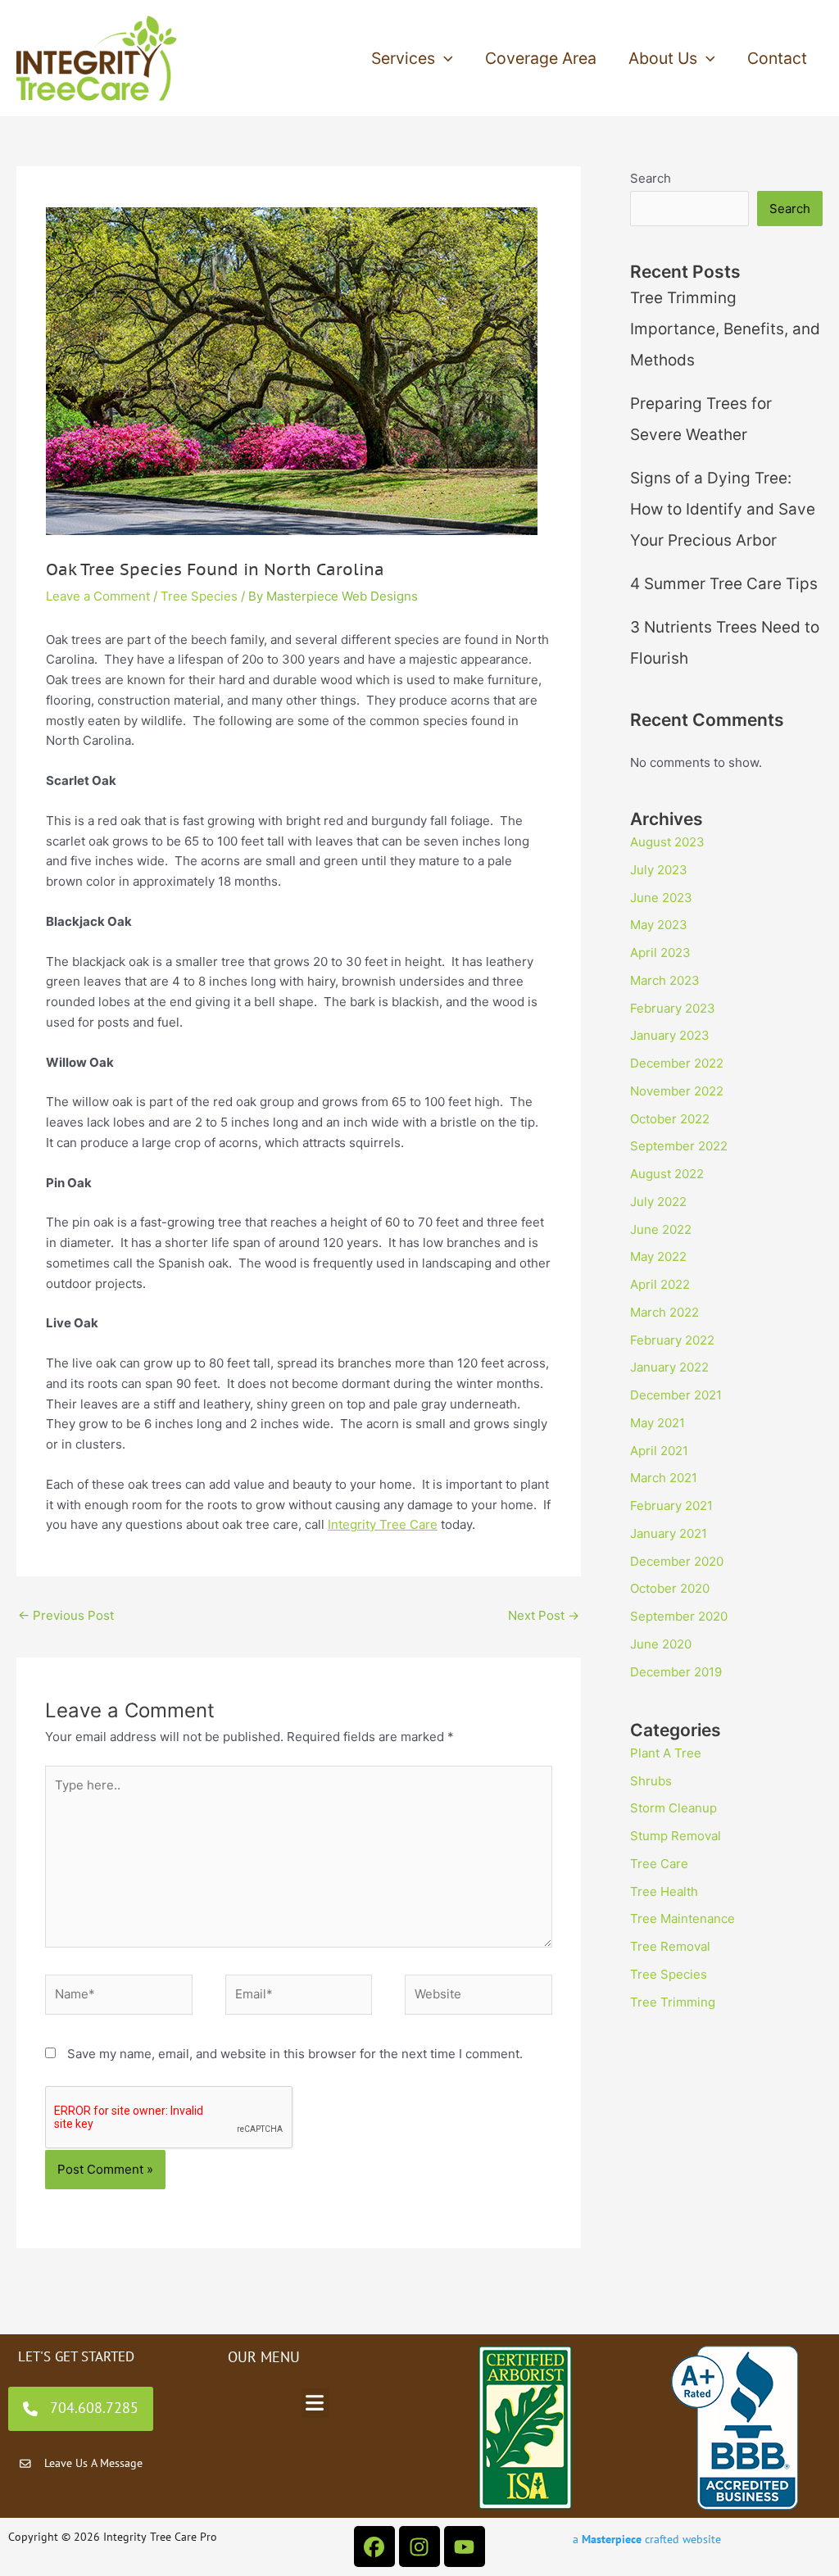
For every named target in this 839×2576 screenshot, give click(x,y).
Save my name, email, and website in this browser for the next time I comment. (295, 2054)
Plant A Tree (666, 1753)
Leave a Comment (98, 596)
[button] (444, 58)
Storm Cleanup (673, 1808)
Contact (777, 58)
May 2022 (658, 1256)
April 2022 (660, 1284)
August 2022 (667, 1174)
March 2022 (664, 1312)
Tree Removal (670, 1946)
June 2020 (661, 1644)
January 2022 (669, 1367)
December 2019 (676, 1672)
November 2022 (677, 1091)
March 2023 (665, 980)
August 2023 (667, 842)
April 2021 (659, 1451)
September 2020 (679, 1616)
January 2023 (670, 1035)
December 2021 (676, 1395)
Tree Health (664, 1891)
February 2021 (671, 1506)
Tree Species (199, 596)
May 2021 (658, 1423)
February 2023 (673, 1008)
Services (403, 58)
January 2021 (669, 1533)
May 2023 (659, 925)
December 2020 (677, 1561)
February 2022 (672, 1340)
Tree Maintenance (683, 1918)
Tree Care (659, 1864)
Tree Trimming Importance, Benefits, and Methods (725, 329)
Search (651, 178)
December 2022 (677, 1063)
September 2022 (679, 1146)
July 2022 (658, 1202)
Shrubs (651, 1781)
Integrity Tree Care (383, 1524)
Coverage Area (541, 58)
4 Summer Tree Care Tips (724, 584)
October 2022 (670, 1119)
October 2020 (670, 1588)
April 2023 (660, 952)
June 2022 (661, 1229)
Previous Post (66, 1615)
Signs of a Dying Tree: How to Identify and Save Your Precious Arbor (723, 509)
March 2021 (664, 1478)
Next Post (544, 1615)
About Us (663, 58)
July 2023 (659, 870)
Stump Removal (676, 1836)
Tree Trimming (673, 2002)
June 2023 (661, 898)
